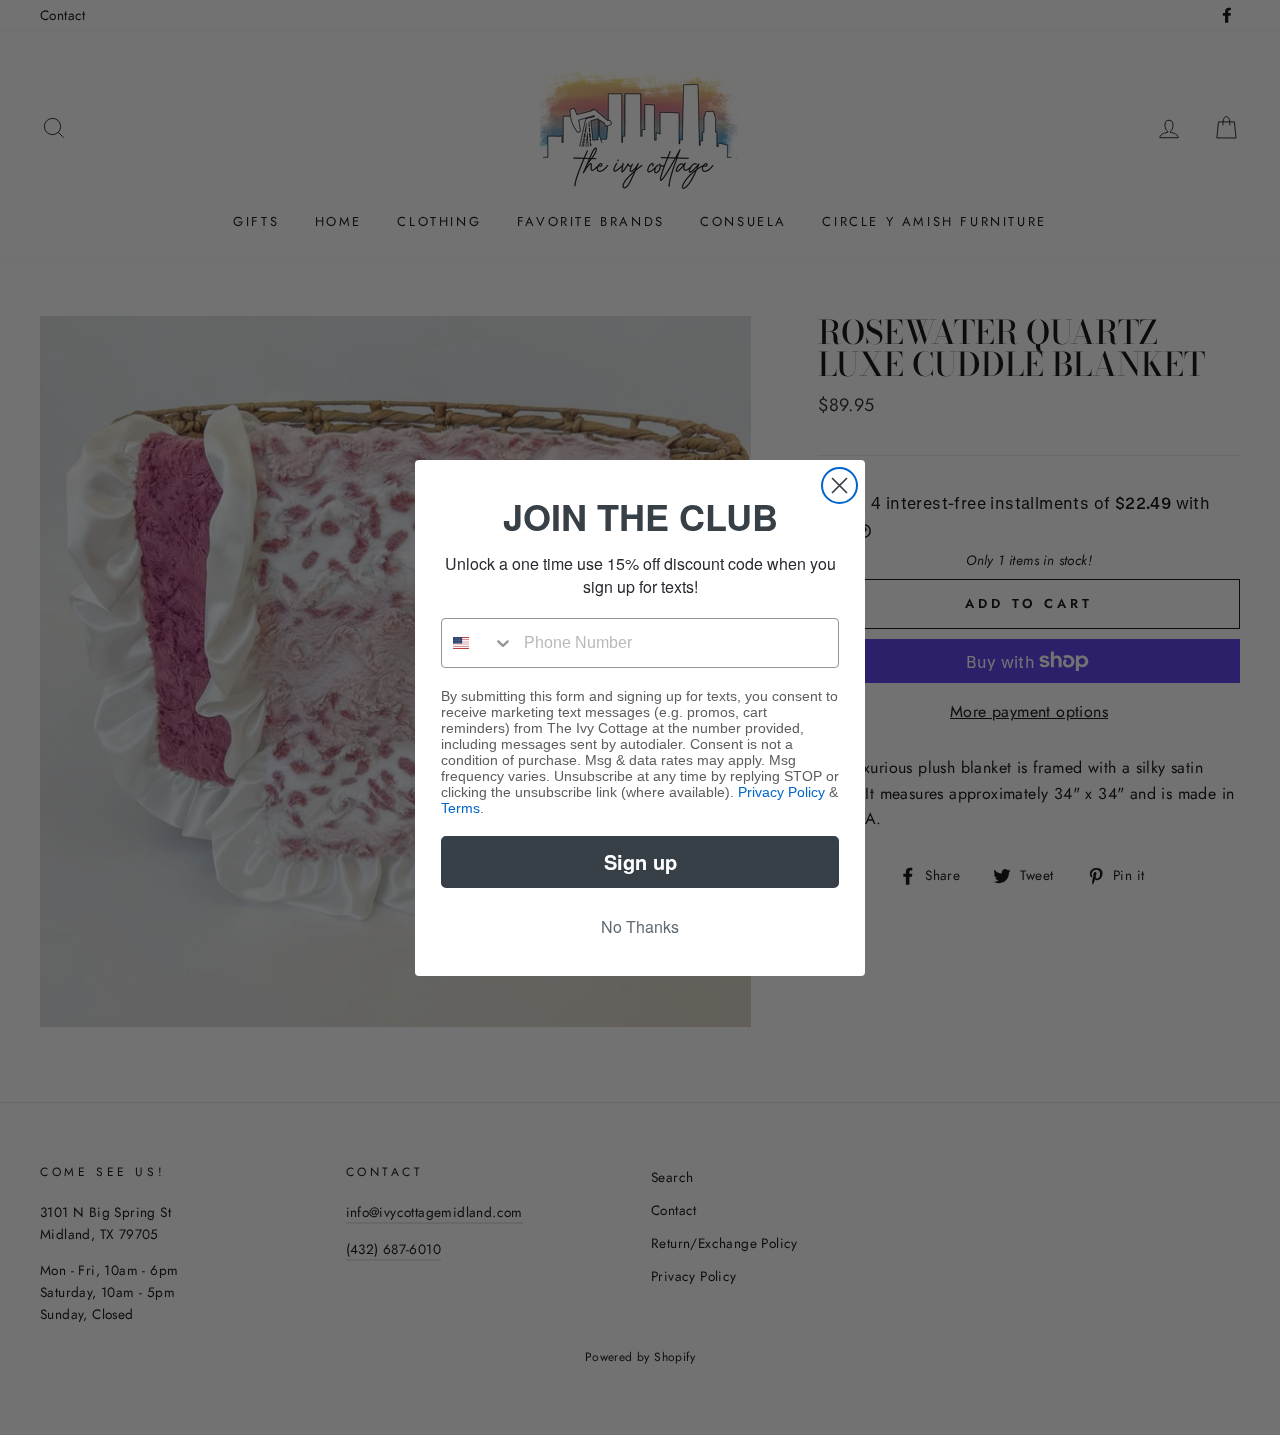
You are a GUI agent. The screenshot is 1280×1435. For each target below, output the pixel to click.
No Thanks (640, 926)
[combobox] (478, 643)
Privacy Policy (781, 792)
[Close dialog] (839, 485)
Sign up (640, 861)
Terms (460, 808)
